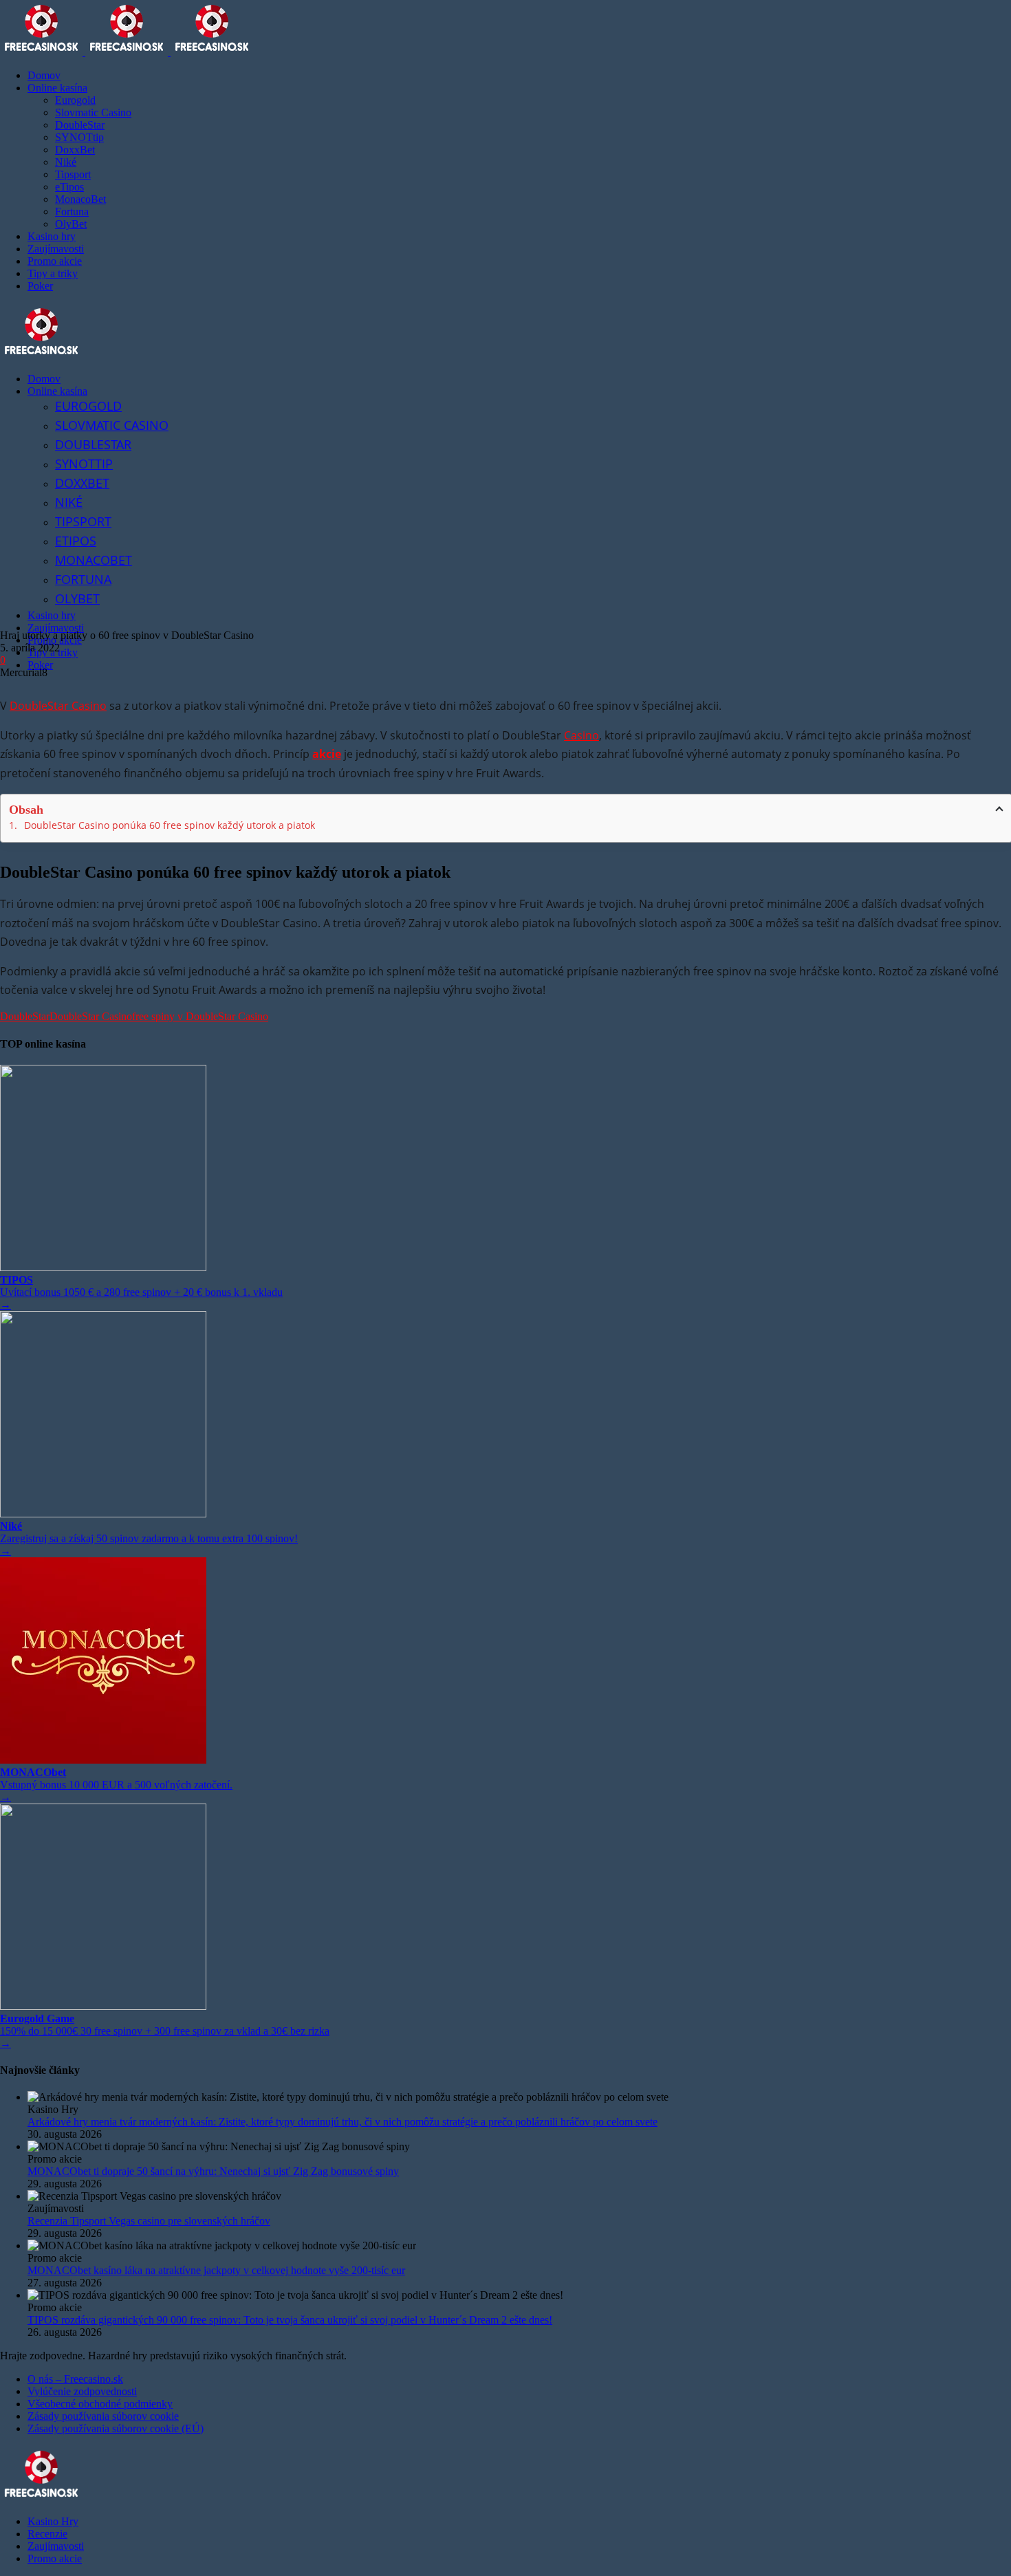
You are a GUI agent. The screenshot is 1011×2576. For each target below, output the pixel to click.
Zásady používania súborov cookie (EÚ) (116, 2428)
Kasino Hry (53, 2521)
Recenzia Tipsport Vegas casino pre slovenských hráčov (149, 2221)
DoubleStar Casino (58, 706)
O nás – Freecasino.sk (75, 2379)
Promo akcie (55, 2558)
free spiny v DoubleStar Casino (200, 1016)
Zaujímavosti (56, 2546)
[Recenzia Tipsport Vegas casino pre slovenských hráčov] (519, 2196)
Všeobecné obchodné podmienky (100, 2404)
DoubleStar (25, 1016)
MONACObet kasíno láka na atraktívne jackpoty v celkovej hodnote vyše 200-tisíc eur (216, 2270)
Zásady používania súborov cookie (103, 2416)
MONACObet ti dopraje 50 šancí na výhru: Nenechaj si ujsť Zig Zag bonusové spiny (213, 2171)
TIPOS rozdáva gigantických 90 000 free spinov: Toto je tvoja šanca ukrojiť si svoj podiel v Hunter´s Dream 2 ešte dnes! (290, 2320)
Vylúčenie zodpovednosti (82, 2391)
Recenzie (47, 2534)
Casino (581, 735)
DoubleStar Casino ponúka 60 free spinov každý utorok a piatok (170, 825)
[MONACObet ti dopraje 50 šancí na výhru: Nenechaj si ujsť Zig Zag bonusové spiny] (519, 2147)
